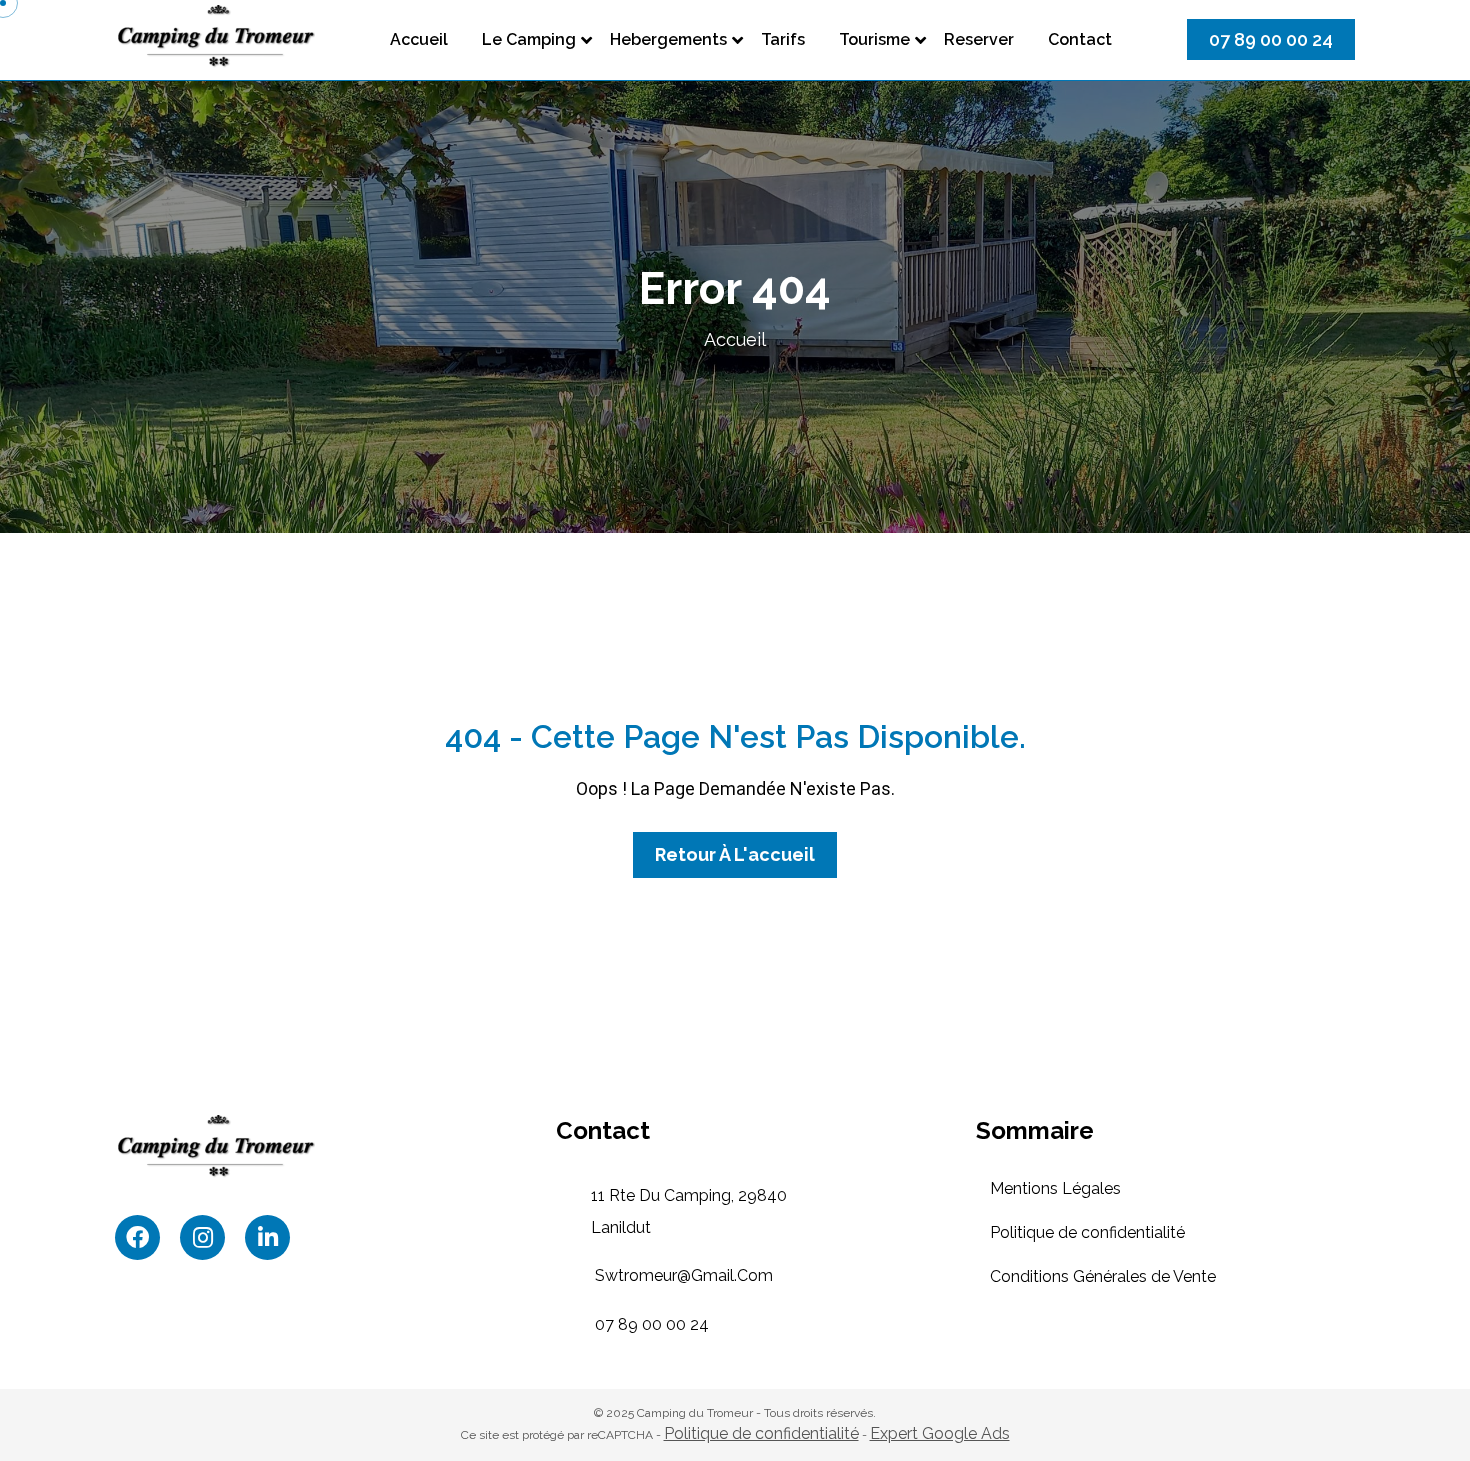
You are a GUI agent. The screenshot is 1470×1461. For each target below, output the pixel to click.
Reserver (979, 39)
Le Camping (529, 39)
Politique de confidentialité (1087, 1232)
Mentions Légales (1055, 1188)
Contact (1080, 39)
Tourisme (874, 39)
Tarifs (783, 39)
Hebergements (668, 39)
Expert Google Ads (940, 1433)
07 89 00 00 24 (652, 1324)
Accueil (419, 39)
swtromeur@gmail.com (684, 1275)
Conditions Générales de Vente (1103, 1276)
